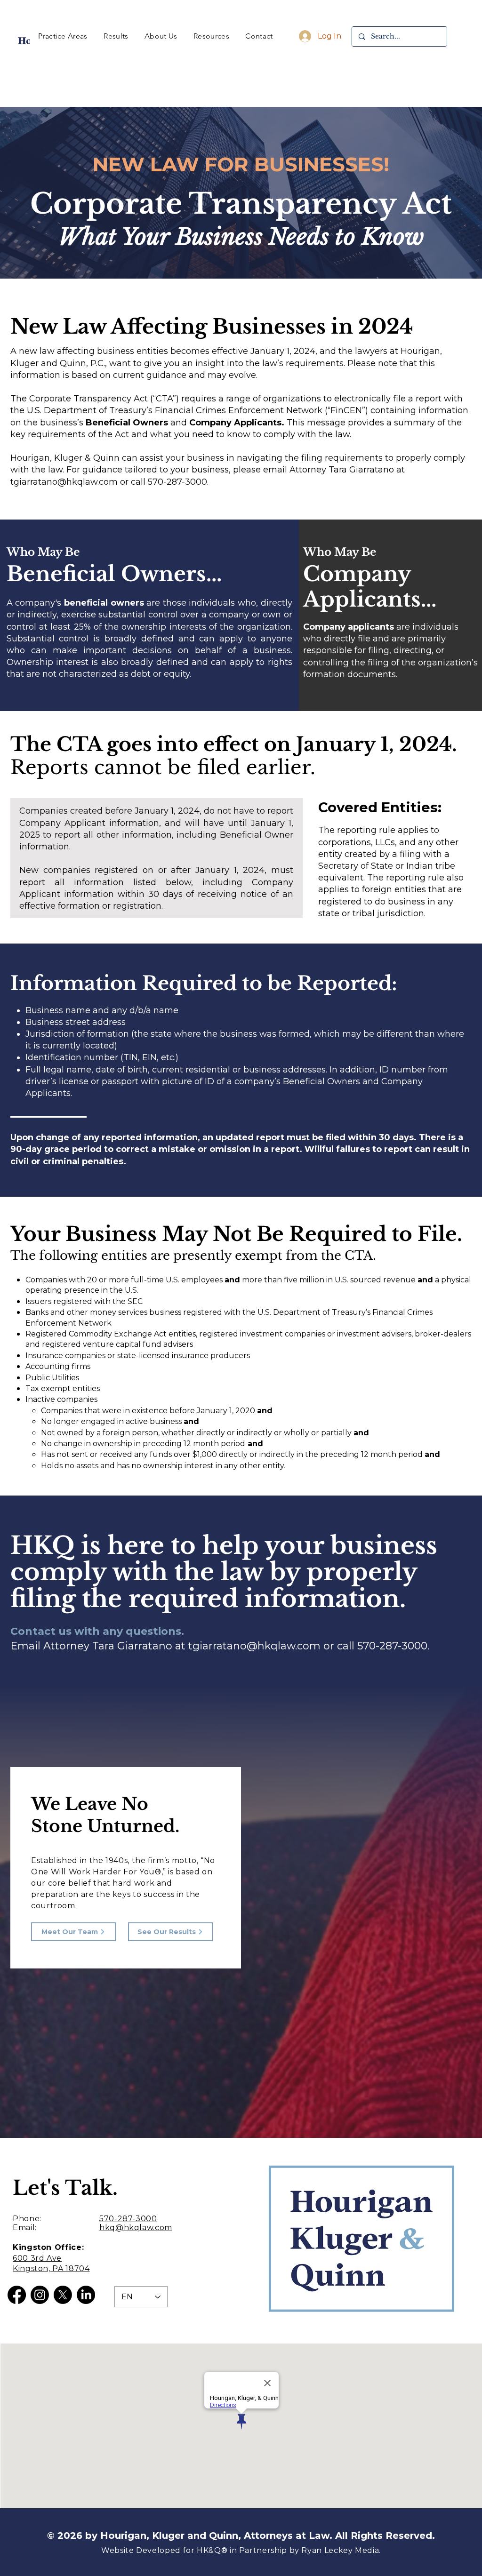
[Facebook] (17, 2295)
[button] (63, 36)
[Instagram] (40, 2295)
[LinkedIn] (86, 2295)
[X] (63, 2295)
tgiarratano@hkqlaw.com (254, 1646)
